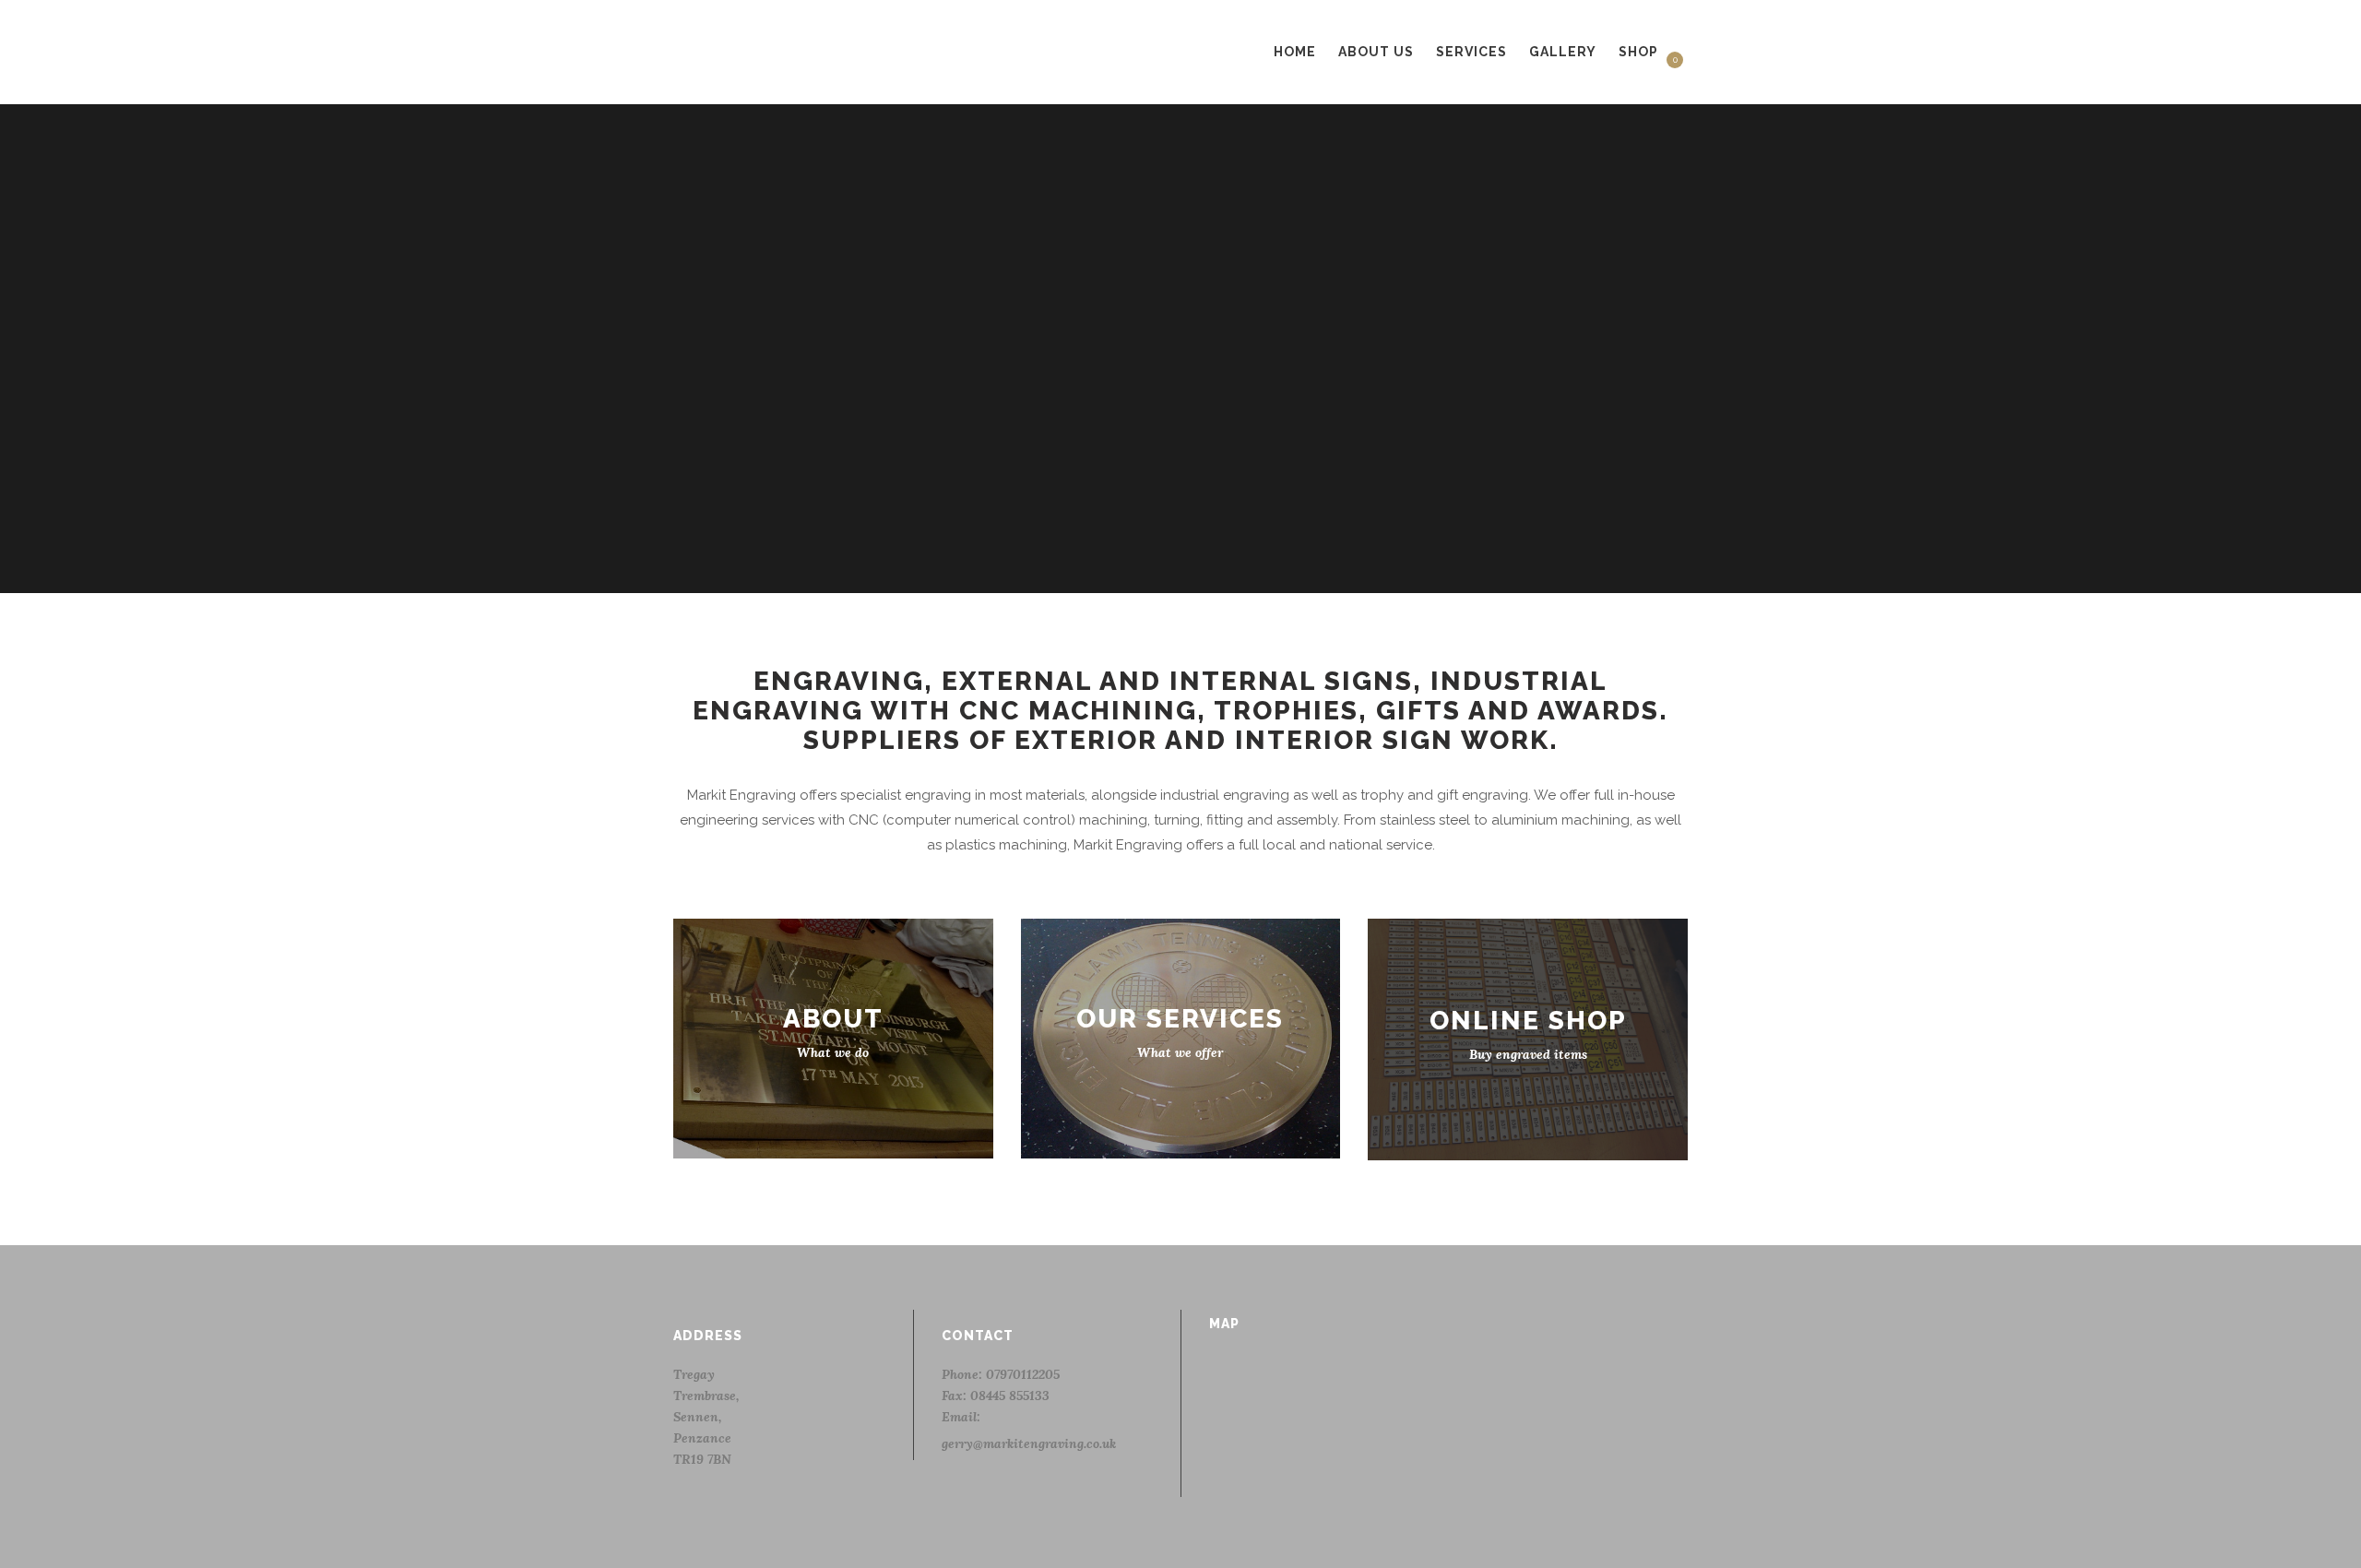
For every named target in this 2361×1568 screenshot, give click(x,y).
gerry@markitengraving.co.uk (1029, 1443)
